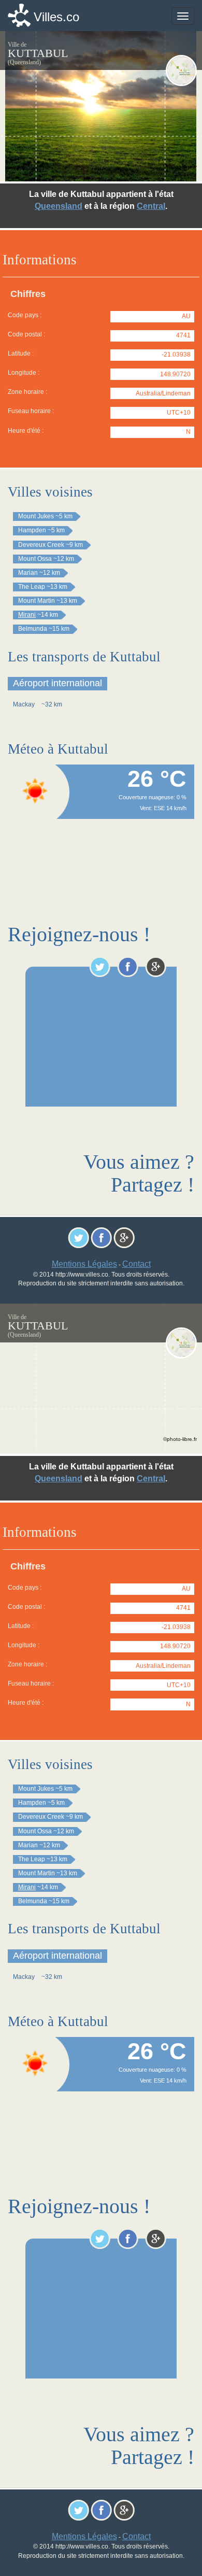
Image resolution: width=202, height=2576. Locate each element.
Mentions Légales (84, 1264)
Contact (136, 1264)
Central (151, 206)
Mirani (27, 615)
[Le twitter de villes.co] (100, 967)
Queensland (59, 206)
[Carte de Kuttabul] (181, 70)
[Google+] (156, 967)
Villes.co (56, 17)
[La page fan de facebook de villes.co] (128, 967)
